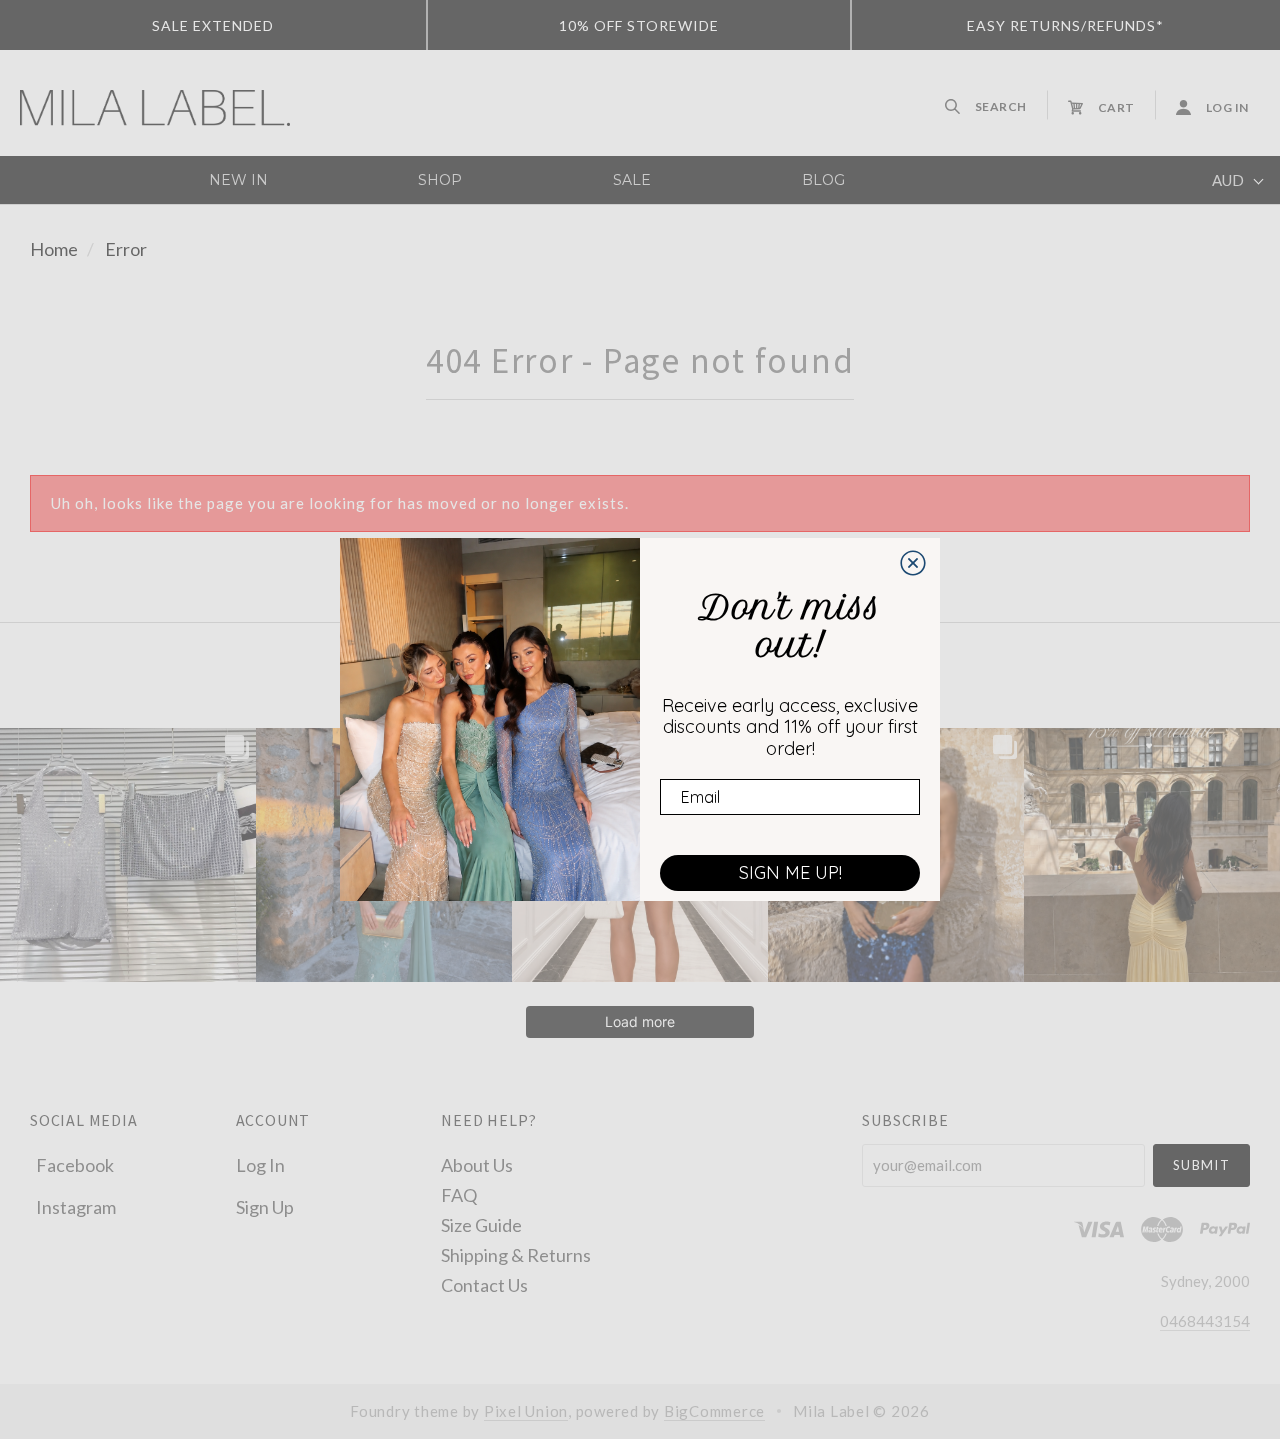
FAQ (459, 1194)
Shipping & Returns (516, 1254)
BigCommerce (714, 1411)
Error (126, 249)
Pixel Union (526, 1411)
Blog (823, 180)
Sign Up (265, 1206)
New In (238, 180)
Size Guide (481, 1224)
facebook (75, 1165)
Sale (632, 180)
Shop (440, 180)
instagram (76, 1206)
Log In (260, 1165)
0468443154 (1205, 1321)
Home (54, 249)
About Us (477, 1164)
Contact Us (484, 1284)
